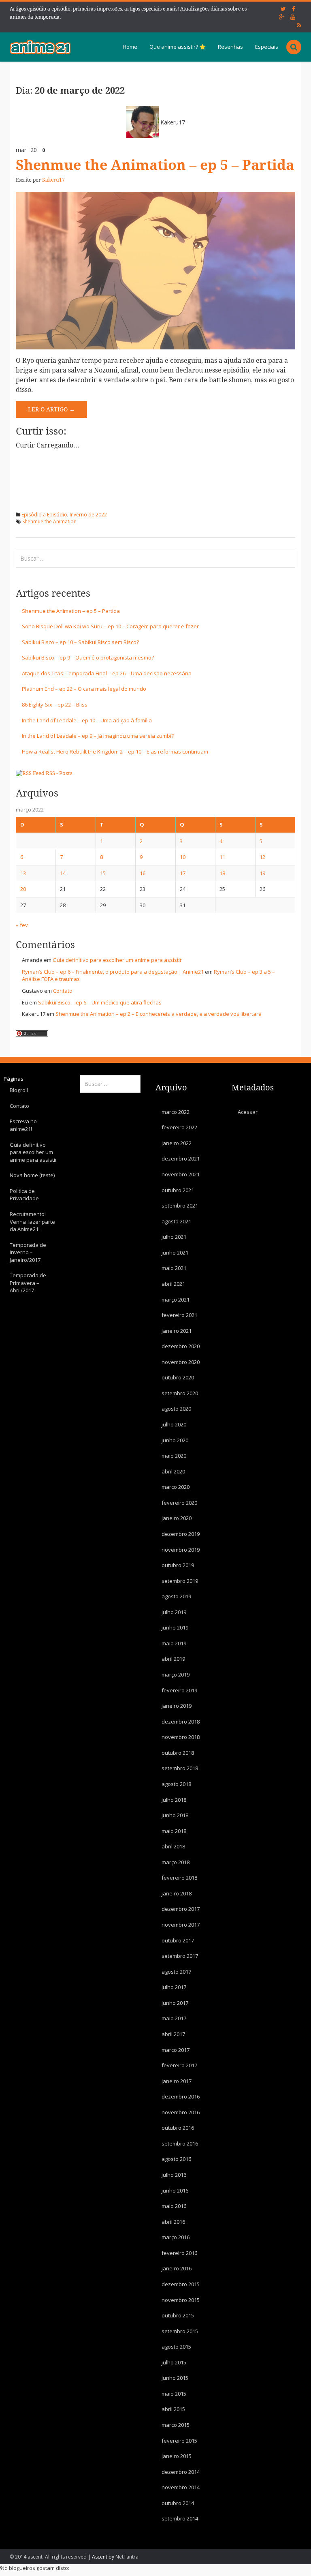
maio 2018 (174, 1831)
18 (222, 873)
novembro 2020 (181, 1362)
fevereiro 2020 (179, 1503)
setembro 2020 (180, 1393)
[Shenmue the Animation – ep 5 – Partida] (155, 270)
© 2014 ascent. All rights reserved (48, 2557)
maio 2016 (174, 2206)
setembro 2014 (180, 2518)
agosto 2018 (176, 1784)
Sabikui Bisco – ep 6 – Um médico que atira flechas (100, 1002)
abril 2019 (173, 1659)
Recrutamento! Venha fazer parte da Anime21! (32, 1222)
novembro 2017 (181, 1925)
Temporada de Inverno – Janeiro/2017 (28, 1252)
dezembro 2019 (181, 1534)
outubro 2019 (178, 1565)
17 (183, 873)
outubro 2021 (178, 1190)
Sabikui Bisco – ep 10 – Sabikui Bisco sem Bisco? (80, 642)
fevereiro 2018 (179, 1878)
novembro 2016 (181, 2112)
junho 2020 (175, 1440)
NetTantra (127, 2557)
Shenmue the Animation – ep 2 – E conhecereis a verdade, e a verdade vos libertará (159, 1014)
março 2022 (176, 1112)
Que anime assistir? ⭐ (178, 47)
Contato (63, 991)
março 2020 (176, 1487)
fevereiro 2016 (179, 2253)
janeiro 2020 (177, 1518)
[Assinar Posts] (30, 773)
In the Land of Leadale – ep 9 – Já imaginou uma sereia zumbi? (98, 736)
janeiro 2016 (177, 2268)
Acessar (248, 1112)
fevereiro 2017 (179, 2065)
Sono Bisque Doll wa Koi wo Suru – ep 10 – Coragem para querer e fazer (110, 626)
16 (143, 873)
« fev (22, 925)
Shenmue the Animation (49, 521)
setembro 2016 (180, 2143)
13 (23, 873)
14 (63, 873)
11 (222, 857)
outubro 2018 (178, 1753)
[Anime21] (40, 47)
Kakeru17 (173, 122)
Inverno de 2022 (88, 515)
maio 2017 (174, 2018)
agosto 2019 (176, 1596)
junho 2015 (175, 2378)
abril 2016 (173, 2222)
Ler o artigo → (51, 409)
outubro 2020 (178, 1377)
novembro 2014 (181, 2487)
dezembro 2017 (181, 1909)
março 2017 (176, 2050)
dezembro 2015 (181, 2284)
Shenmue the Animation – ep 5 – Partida (155, 165)
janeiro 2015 (177, 2456)
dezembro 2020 (181, 1346)
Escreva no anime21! (23, 1125)
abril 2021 (173, 1284)
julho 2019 (174, 1612)
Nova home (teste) (32, 1175)
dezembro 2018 (181, 1722)
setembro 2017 (180, 1956)
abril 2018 (173, 1846)
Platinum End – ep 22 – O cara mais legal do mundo (84, 689)
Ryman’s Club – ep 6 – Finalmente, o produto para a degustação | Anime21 (113, 972)
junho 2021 (175, 1253)
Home (130, 47)
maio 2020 (174, 1456)
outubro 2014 (178, 2503)
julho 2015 (174, 2362)
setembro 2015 (180, 2331)
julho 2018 (174, 1800)
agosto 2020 (176, 1409)
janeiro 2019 (177, 1706)
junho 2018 (175, 1815)
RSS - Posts (59, 773)
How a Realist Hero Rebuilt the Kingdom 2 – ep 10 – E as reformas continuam (115, 752)
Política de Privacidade (24, 1195)
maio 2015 (174, 2394)
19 (262, 873)
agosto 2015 (176, 2347)
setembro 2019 (180, 1581)
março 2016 (176, 2237)
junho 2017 (175, 2003)
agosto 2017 (176, 1972)
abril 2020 (173, 1471)
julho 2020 (174, 1424)
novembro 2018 (181, 1737)
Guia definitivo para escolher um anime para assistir (117, 960)
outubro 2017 (178, 1940)
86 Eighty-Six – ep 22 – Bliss (55, 704)
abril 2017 (173, 2034)
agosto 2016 (176, 2159)
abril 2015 (173, 2409)
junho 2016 (175, 2191)
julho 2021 (174, 1237)
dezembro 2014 (181, 2472)
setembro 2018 (180, 1768)
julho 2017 (174, 1987)
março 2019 (176, 1675)
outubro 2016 (178, 2128)
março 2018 (176, 1862)
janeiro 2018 (177, 1893)
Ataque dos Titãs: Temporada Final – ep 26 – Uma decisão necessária (107, 673)
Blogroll (19, 1090)
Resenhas (230, 47)
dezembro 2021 (181, 1158)
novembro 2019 (181, 1550)
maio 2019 (174, 1643)
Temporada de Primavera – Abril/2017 (28, 1283)
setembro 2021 (180, 1206)
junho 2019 (175, 1627)
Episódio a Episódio (44, 515)
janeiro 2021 (177, 1331)
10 (183, 857)
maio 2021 (174, 1268)
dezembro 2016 (181, 2096)
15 (103, 873)
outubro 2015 (178, 2315)
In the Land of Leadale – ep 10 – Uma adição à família (87, 720)
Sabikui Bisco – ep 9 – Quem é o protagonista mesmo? (88, 657)
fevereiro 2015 (179, 2441)
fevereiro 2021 (179, 1315)
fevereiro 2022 (179, 1127)
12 (262, 857)
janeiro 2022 (177, 1143)
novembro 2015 (181, 2300)
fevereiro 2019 (179, 1690)
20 (23, 889)
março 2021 (176, 1300)
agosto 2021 (176, 1221)
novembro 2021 (181, 1174)
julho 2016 (174, 2175)
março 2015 (176, 2425)
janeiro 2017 (177, 2081)
